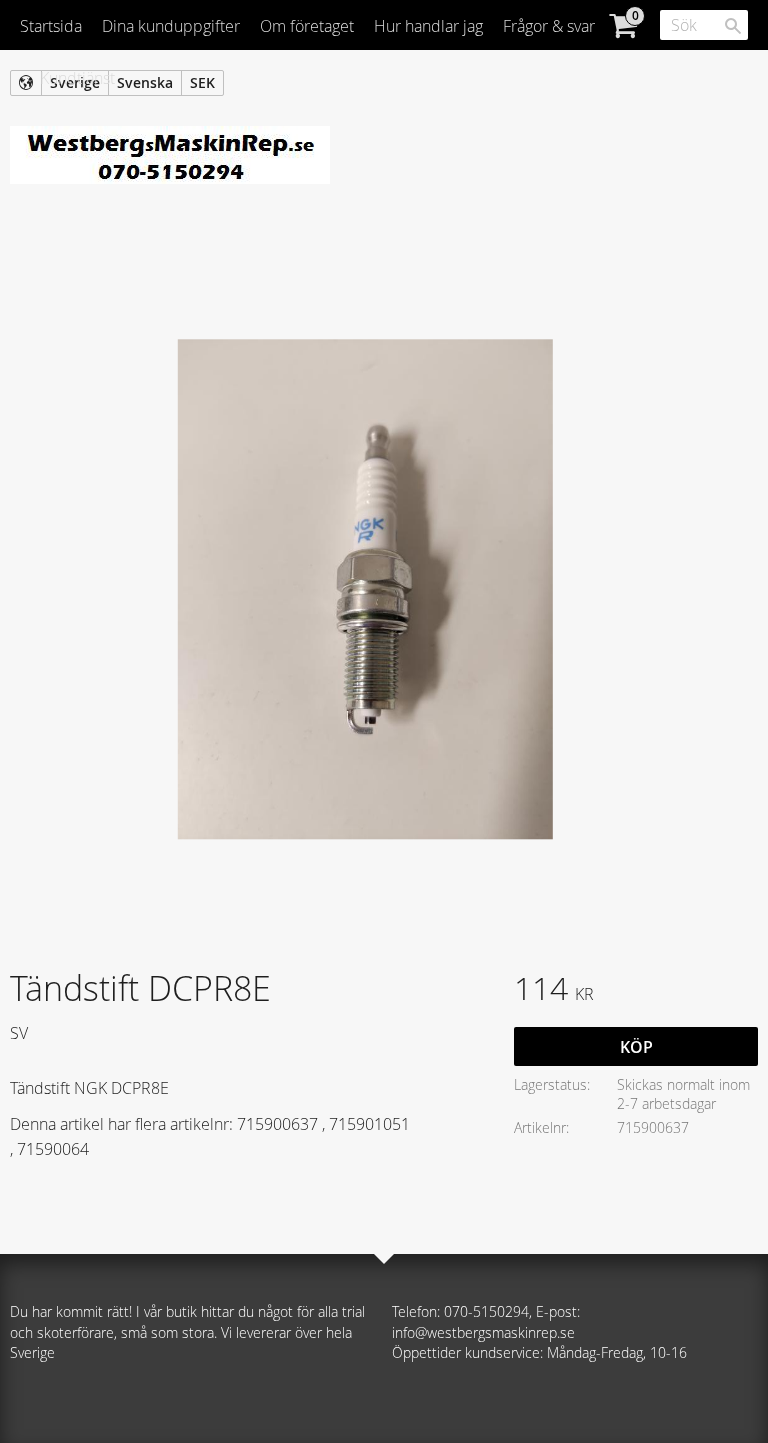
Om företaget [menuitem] (307, 26)
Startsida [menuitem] (51, 26)
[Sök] (733, 26)
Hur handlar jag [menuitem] (428, 26)
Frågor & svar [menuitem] (549, 26)
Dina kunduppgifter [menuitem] (171, 26)
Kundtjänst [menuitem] (77, 78)
